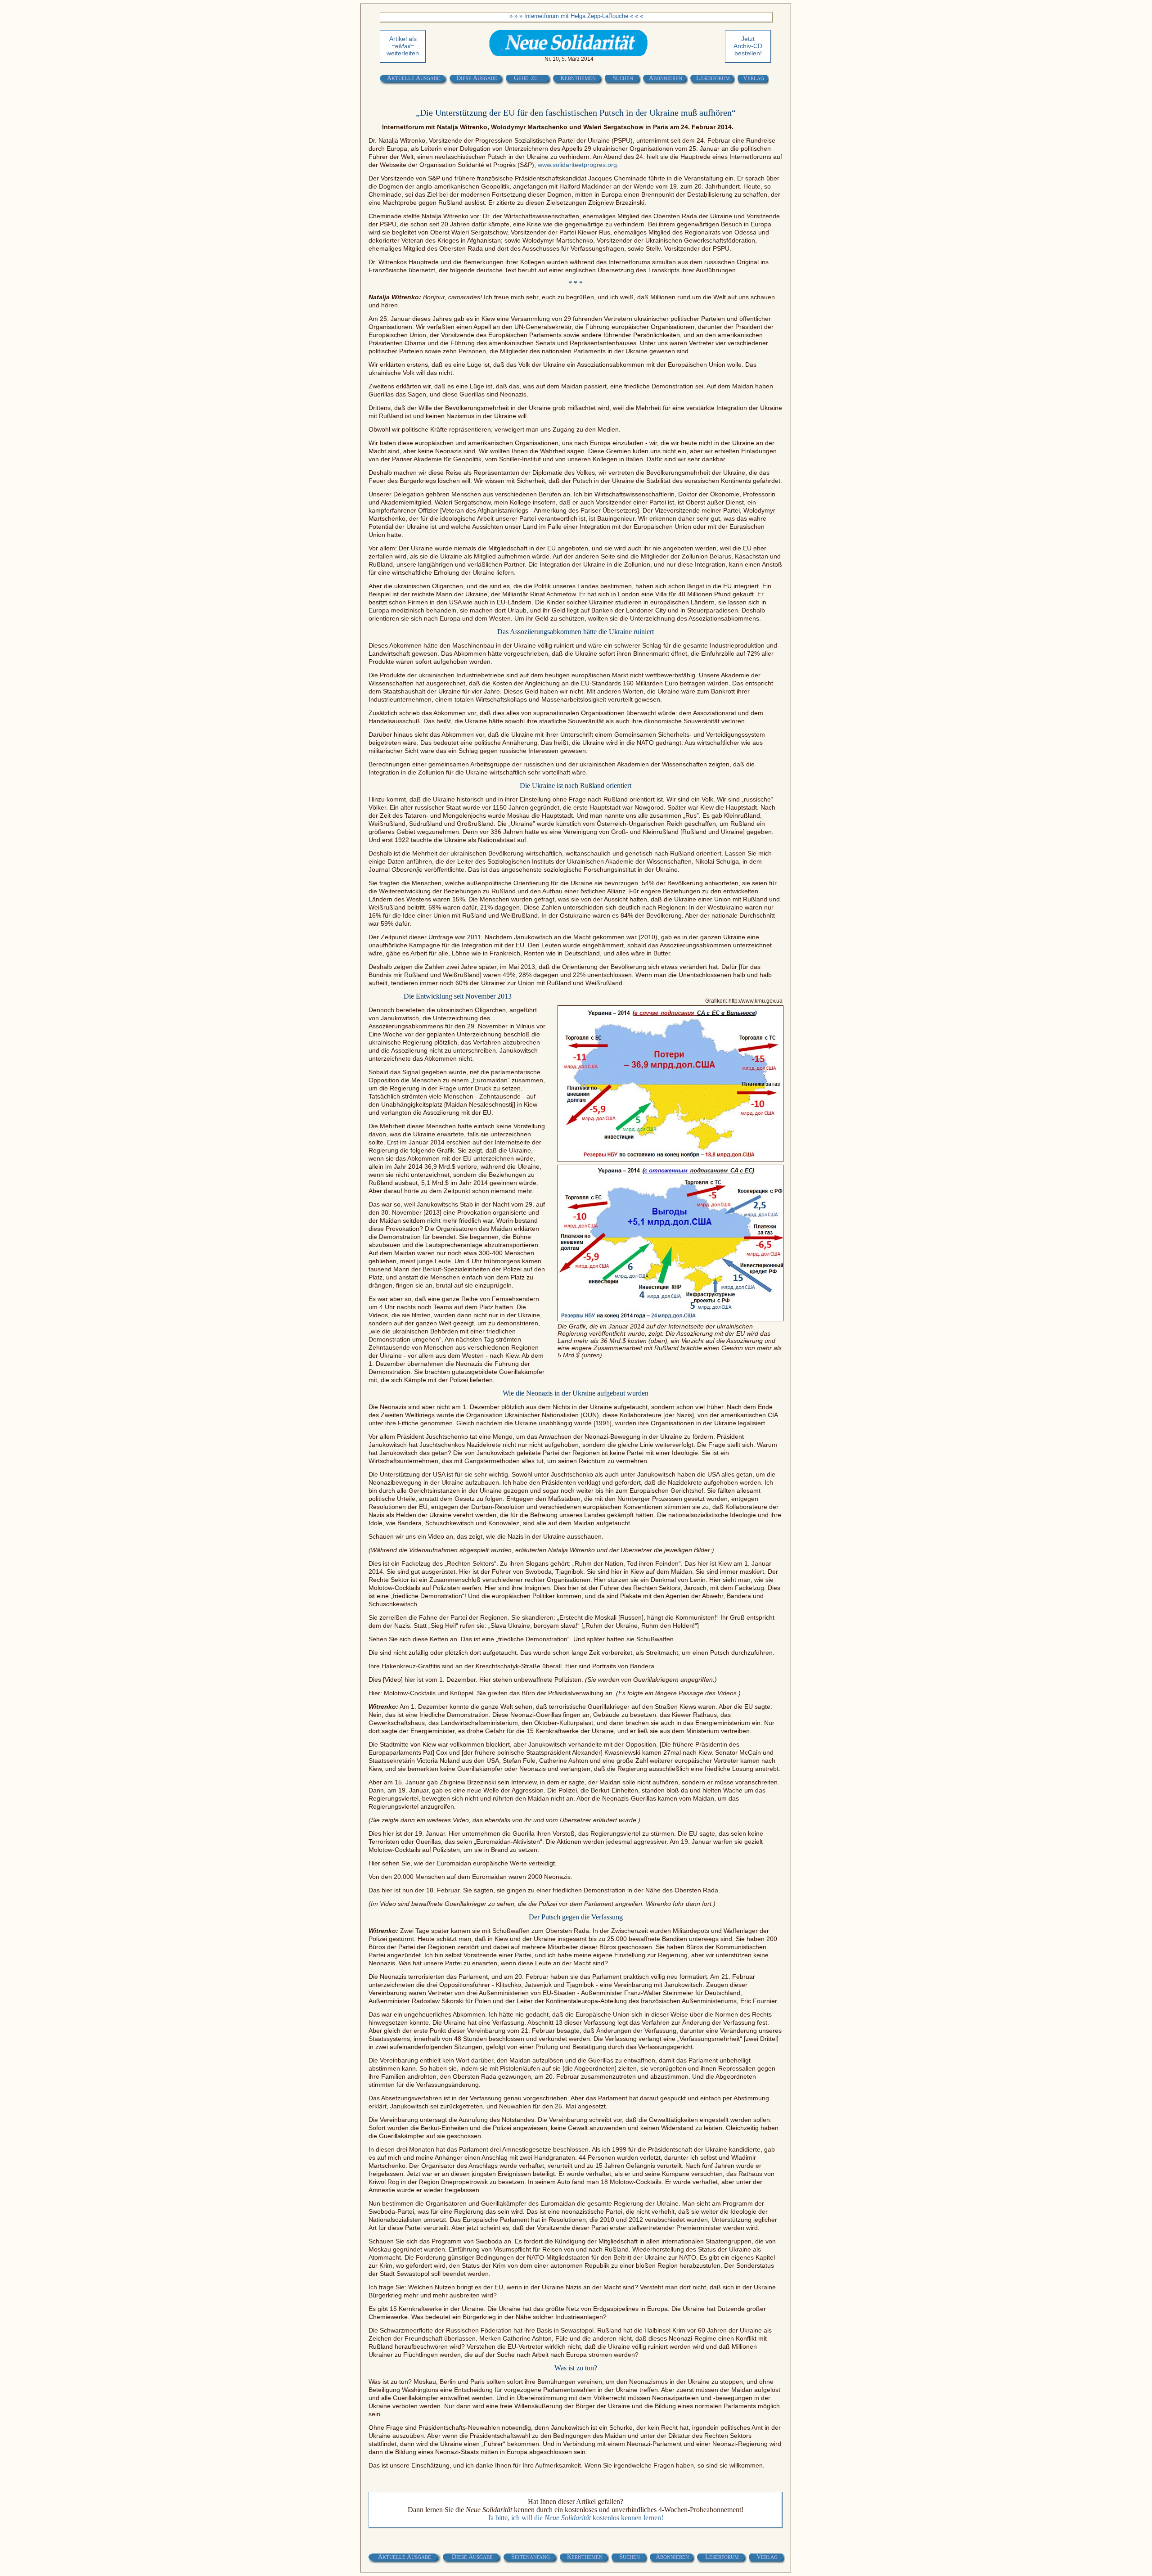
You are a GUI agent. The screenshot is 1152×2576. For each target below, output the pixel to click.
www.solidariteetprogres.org (577, 165)
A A (414, 78)
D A (477, 78)
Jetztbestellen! (748, 46)
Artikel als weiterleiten (403, 46)
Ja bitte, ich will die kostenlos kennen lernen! (576, 2518)
